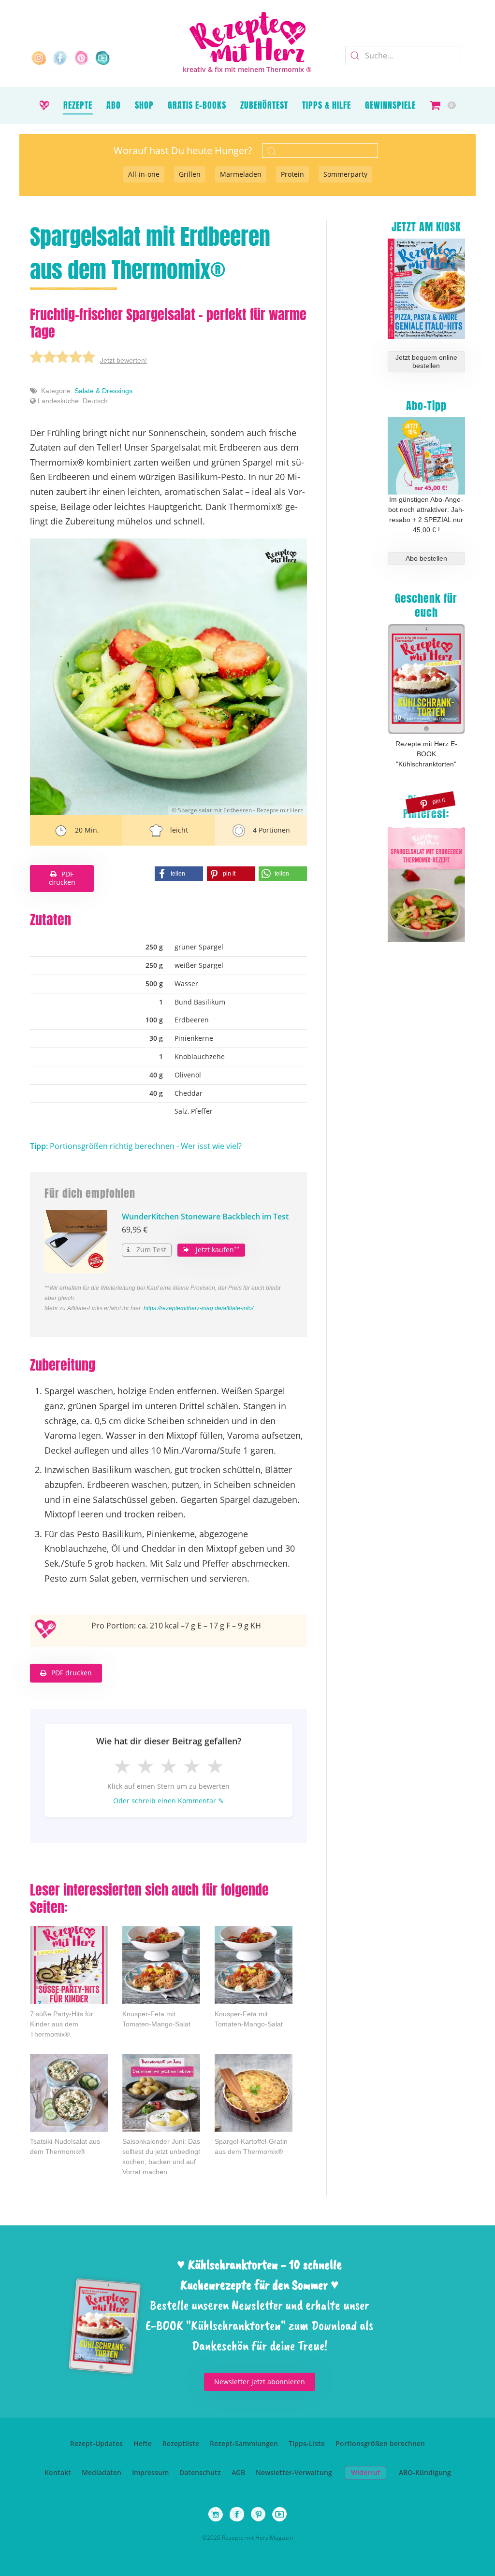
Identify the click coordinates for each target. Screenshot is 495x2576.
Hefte (143, 2443)
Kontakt (58, 2472)
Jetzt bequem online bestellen (426, 361)
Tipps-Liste (307, 2443)
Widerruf (365, 2472)
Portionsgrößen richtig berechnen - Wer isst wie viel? (136, 1146)
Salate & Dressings (103, 391)
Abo (114, 105)
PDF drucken (62, 878)
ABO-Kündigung (425, 2472)
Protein (292, 174)
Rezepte (78, 105)
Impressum (150, 2472)
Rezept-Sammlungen (244, 2443)
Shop (144, 105)
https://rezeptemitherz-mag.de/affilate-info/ (198, 1308)
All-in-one (144, 174)
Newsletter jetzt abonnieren (260, 2382)
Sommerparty (345, 174)
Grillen (190, 174)
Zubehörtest (264, 105)
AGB (238, 2472)
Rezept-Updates (96, 2443)
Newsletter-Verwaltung (294, 2472)
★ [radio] (122, 1766)
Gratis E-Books (197, 105)
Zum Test (150, 1250)
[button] (179, 874)
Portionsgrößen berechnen (380, 2443)
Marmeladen (241, 174)
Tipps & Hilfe (327, 105)
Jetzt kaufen (217, 1250)
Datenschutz (200, 2472)
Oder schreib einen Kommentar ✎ (168, 1801)
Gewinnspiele (390, 105)
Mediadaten (102, 2472)
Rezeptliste (181, 2443)
